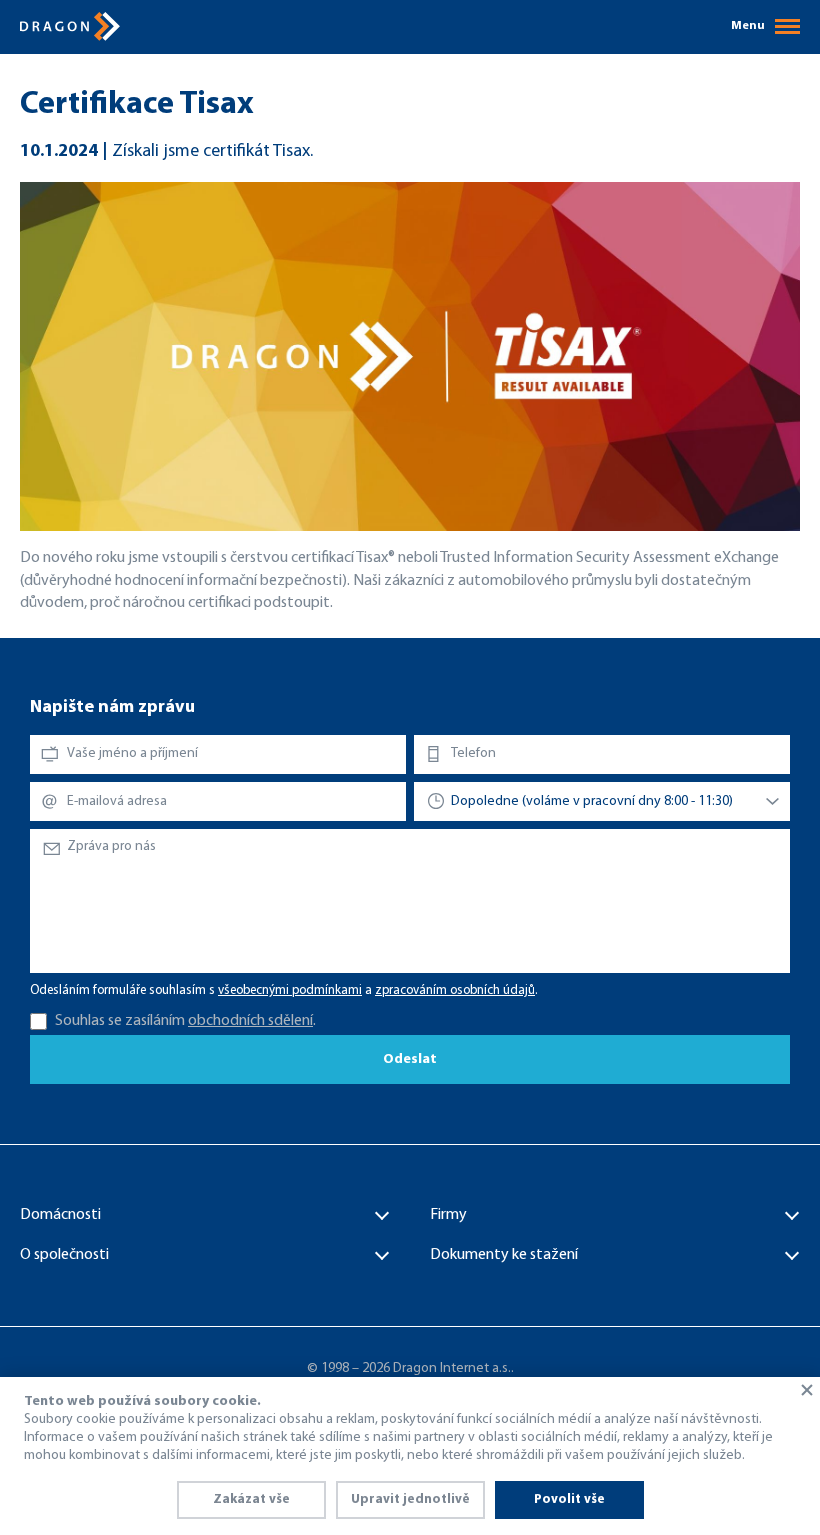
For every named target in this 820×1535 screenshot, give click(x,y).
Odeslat (410, 1059)
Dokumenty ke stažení (504, 1255)
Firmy (448, 1215)
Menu (748, 26)
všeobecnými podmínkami (290, 990)
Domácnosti (60, 1215)
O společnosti (64, 1255)
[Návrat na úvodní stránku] (70, 26)
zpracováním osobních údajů (455, 990)
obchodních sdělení (250, 1021)
